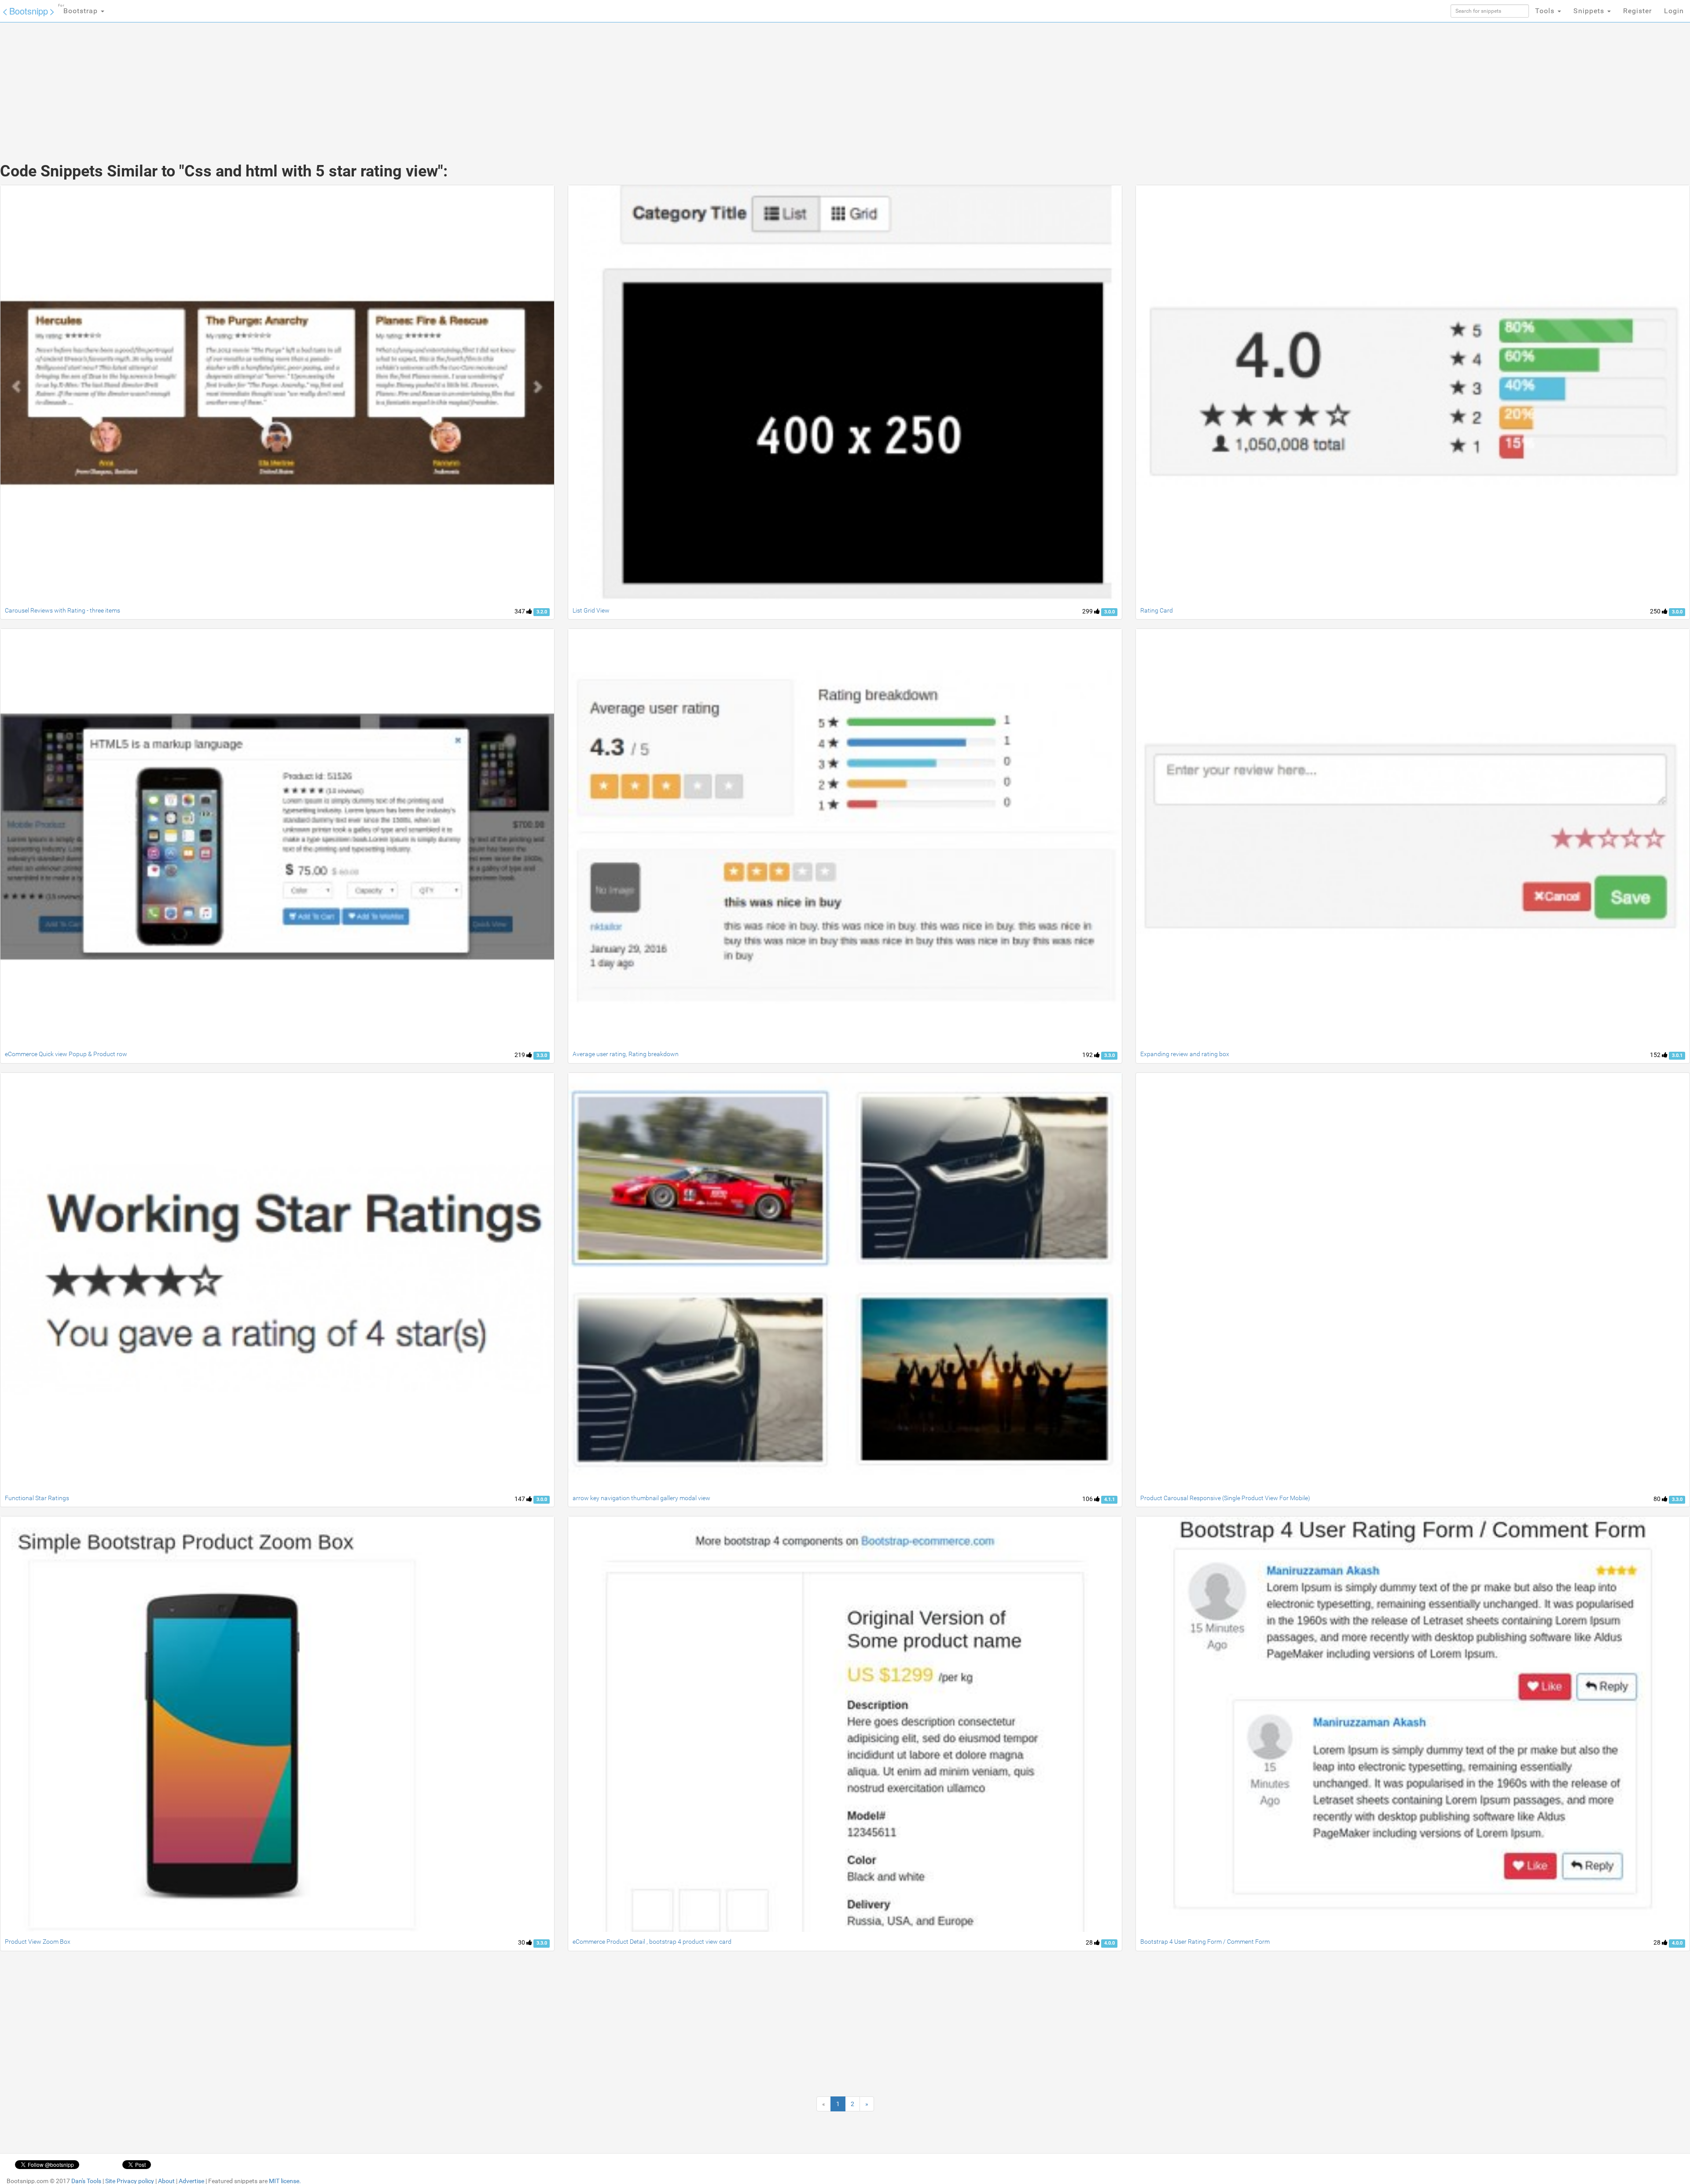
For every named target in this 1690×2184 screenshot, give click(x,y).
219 (520, 1055)
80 (1658, 1499)
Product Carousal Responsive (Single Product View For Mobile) (1225, 1498)
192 (1088, 1055)
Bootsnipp (29, 11)
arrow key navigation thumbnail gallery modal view (641, 1498)
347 (520, 611)
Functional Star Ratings (37, 1498)
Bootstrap (79, 9)
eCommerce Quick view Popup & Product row (66, 1054)
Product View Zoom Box (38, 1942)
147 (520, 1499)
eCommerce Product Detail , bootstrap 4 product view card (652, 1942)
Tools (1546, 11)
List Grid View (591, 610)
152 (1656, 1055)
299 (1088, 611)
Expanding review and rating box (1185, 1054)
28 (1090, 1942)
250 (1656, 611)
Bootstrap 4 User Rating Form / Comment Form (1205, 1942)
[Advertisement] (779, 84)
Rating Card (1157, 610)
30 (522, 1942)
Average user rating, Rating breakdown (626, 1054)
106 (1088, 1499)
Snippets (1590, 11)
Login (1674, 11)
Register (1637, 11)
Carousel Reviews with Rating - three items (62, 610)
